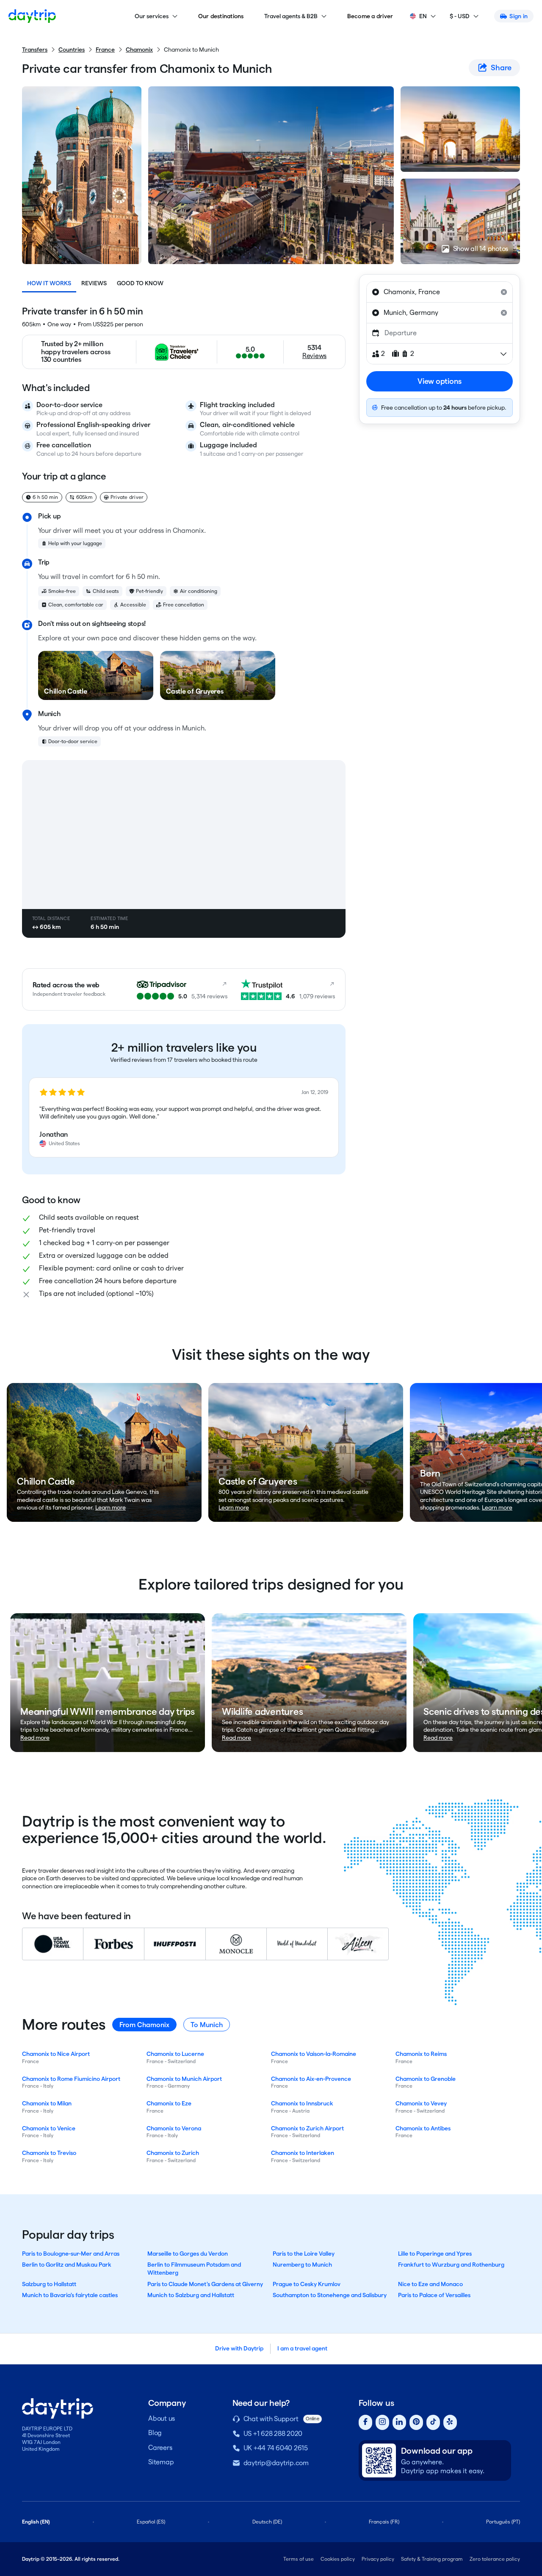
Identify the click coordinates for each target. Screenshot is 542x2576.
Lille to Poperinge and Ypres (435, 2254)
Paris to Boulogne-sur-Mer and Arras (71, 2254)
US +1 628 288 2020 (273, 2434)
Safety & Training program (432, 2559)
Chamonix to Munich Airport (184, 2079)
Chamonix (139, 50)
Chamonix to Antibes (423, 2128)
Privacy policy (378, 2559)
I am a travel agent (302, 2348)
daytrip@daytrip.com (276, 2463)
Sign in (518, 16)
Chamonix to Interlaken (303, 2153)
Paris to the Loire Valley (304, 2254)
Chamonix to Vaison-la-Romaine (314, 2054)
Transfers (35, 50)
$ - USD (460, 16)
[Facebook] (365, 2423)
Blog (155, 2433)
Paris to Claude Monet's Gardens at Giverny (205, 2284)
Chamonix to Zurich (173, 2153)
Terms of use (299, 2559)
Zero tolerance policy (495, 2559)
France (105, 50)
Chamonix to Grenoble (426, 2079)
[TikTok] (433, 2423)
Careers (160, 2448)
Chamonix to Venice (49, 2128)
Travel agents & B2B (291, 16)
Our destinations (221, 16)
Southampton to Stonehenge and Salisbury (330, 2295)
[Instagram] (382, 2423)
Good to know (140, 283)
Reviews (94, 283)
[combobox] (440, 292)
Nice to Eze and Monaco (430, 2284)
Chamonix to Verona (174, 2128)
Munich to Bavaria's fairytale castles (70, 2295)
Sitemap (161, 2462)
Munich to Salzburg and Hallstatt (191, 2295)
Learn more (111, 1507)
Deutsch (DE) (267, 2522)
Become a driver (370, 16)
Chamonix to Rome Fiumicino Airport (71, 2079)
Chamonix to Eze (169, 2103)
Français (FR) (384, 2522)
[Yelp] (450, 2423)
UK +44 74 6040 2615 (276, 2448)
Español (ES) (151, 2522)
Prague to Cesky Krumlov (307, 2284)
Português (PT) (503, 2522)
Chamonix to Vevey (421, 2103)
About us (162, 2418)
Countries (72, 50)
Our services (152, 16)
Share (501, 67)
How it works (49, 283)
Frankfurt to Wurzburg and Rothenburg (451, 2265)
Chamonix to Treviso (49, 2153)
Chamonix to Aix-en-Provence (311, 2079)
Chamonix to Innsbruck (302, 2103)
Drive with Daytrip (239, 2348)
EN (423, 16)
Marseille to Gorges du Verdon (188, 2254)
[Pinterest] (416, 2423)
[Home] (32, 16)
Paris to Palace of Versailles (434, 2295)
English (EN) (36, 2522)
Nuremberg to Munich (302, 2265)
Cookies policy (338, 2559)
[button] (184, 1118)
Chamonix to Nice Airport (56, 2054)
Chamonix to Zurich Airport (307, 2128)
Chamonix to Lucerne (175, 2054)
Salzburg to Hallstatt (49, 2284)
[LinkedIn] (399, 2423)
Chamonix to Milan (47, 2103)
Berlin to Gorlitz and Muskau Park (67, 2265)
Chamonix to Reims (421, 2054)
